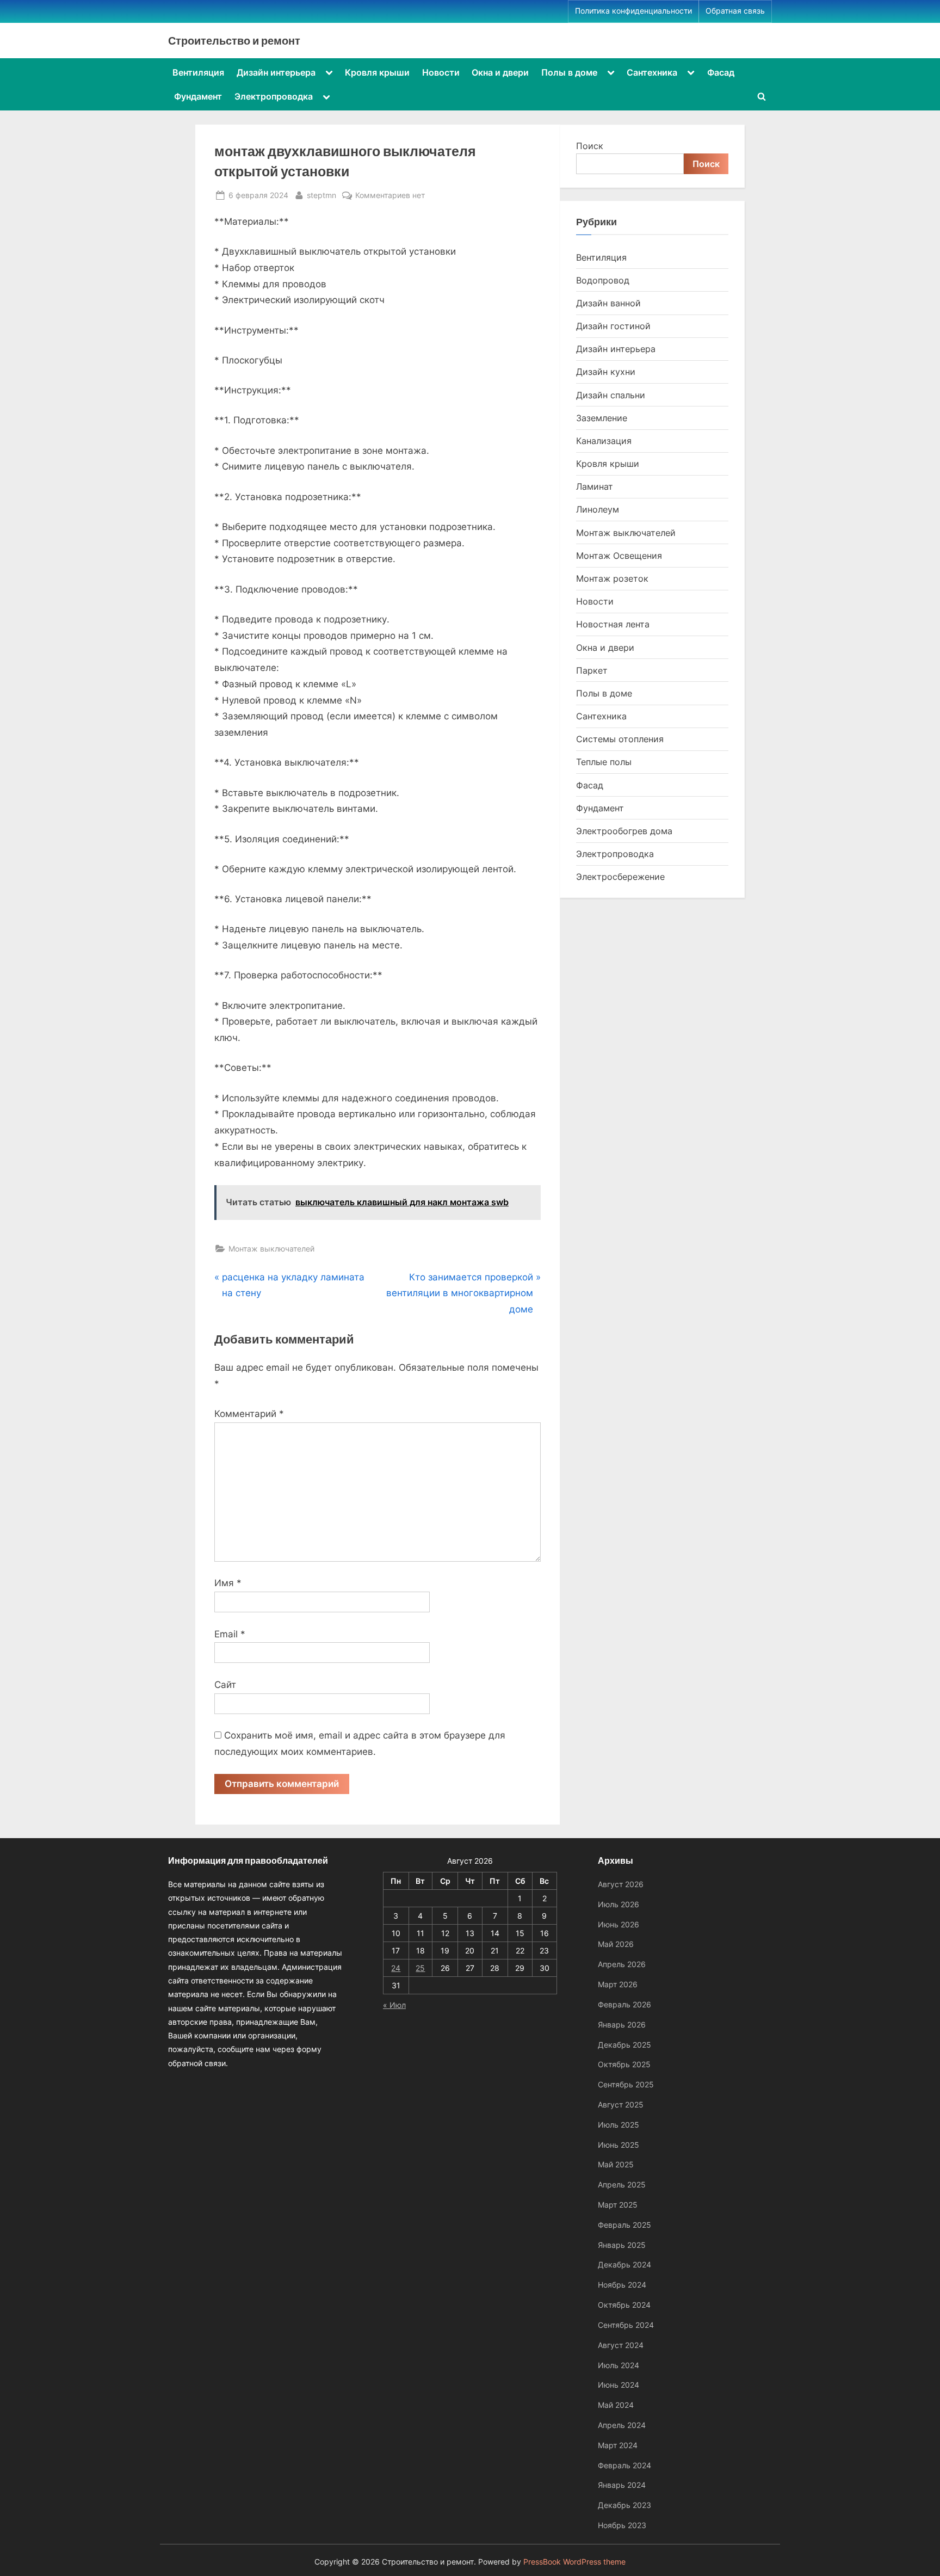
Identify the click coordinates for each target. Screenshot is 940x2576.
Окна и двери (500, 72)
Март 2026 (618, 1984)
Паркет (592, 670)
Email (230, 1634)
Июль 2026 (619, 1904)
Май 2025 (616, 2164)
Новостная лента (613, 624)
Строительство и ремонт (234, 40)
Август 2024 (621, 2345)
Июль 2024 (619, 2365)
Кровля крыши (377, 72)
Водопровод (603, 280)
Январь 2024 (622, 2485)
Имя (228, 1583)
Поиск (590, 146)
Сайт (225, 1685)
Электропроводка (274, 96)
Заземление (602, 418)
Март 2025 (618, 2205)
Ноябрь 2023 (622, 2525)
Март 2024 (618, 2445)
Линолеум (598, 509)
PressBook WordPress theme (574, 2562)
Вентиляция (198, 72)
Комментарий (249, 1414)
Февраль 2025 (624, 2225)
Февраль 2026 (624, 2004)
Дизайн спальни (611, 395)
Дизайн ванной (608, 303)
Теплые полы (604, 762)
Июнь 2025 (619, 2145)
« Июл (394, 2005)
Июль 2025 (619, 2125)
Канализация (604, 441)
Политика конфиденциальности (633, 11)
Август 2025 (621, 2104)
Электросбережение (620, 877)
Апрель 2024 (622, 2425)
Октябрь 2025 (624, 2064)
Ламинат (595, 486)
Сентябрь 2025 (626, 2084)
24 (396, 1968)
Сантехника (652, 72)
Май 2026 (616, 1944)
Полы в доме (569, 72)
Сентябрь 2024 (626, 2325)
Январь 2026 (622, 2025)
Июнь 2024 (619, 2385)
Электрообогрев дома (624, 831)
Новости (441, 72)
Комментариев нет (390, 196)
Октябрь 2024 (624, 2305)
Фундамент (198, 96)
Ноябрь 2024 (622, 2285)
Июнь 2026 (619, 1924)
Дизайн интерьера (276, 72)
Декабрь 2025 (624, 2045)
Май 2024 (616, 2405)
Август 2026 (621, 1884)
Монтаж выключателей (271, 1249)
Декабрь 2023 (624, 2505)
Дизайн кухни (606, 372)
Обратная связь (735, 11)
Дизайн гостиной (613, 326)
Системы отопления (620, 739)
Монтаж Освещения (619, 556)
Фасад (721, 72)
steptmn (321, 195)
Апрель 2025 (622, 2184)
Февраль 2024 (624, 2465)
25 (420, 1968)
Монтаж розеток (612, 578)
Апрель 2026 (622, 1964)
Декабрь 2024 (624, 2264)
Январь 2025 (622, 2245)
